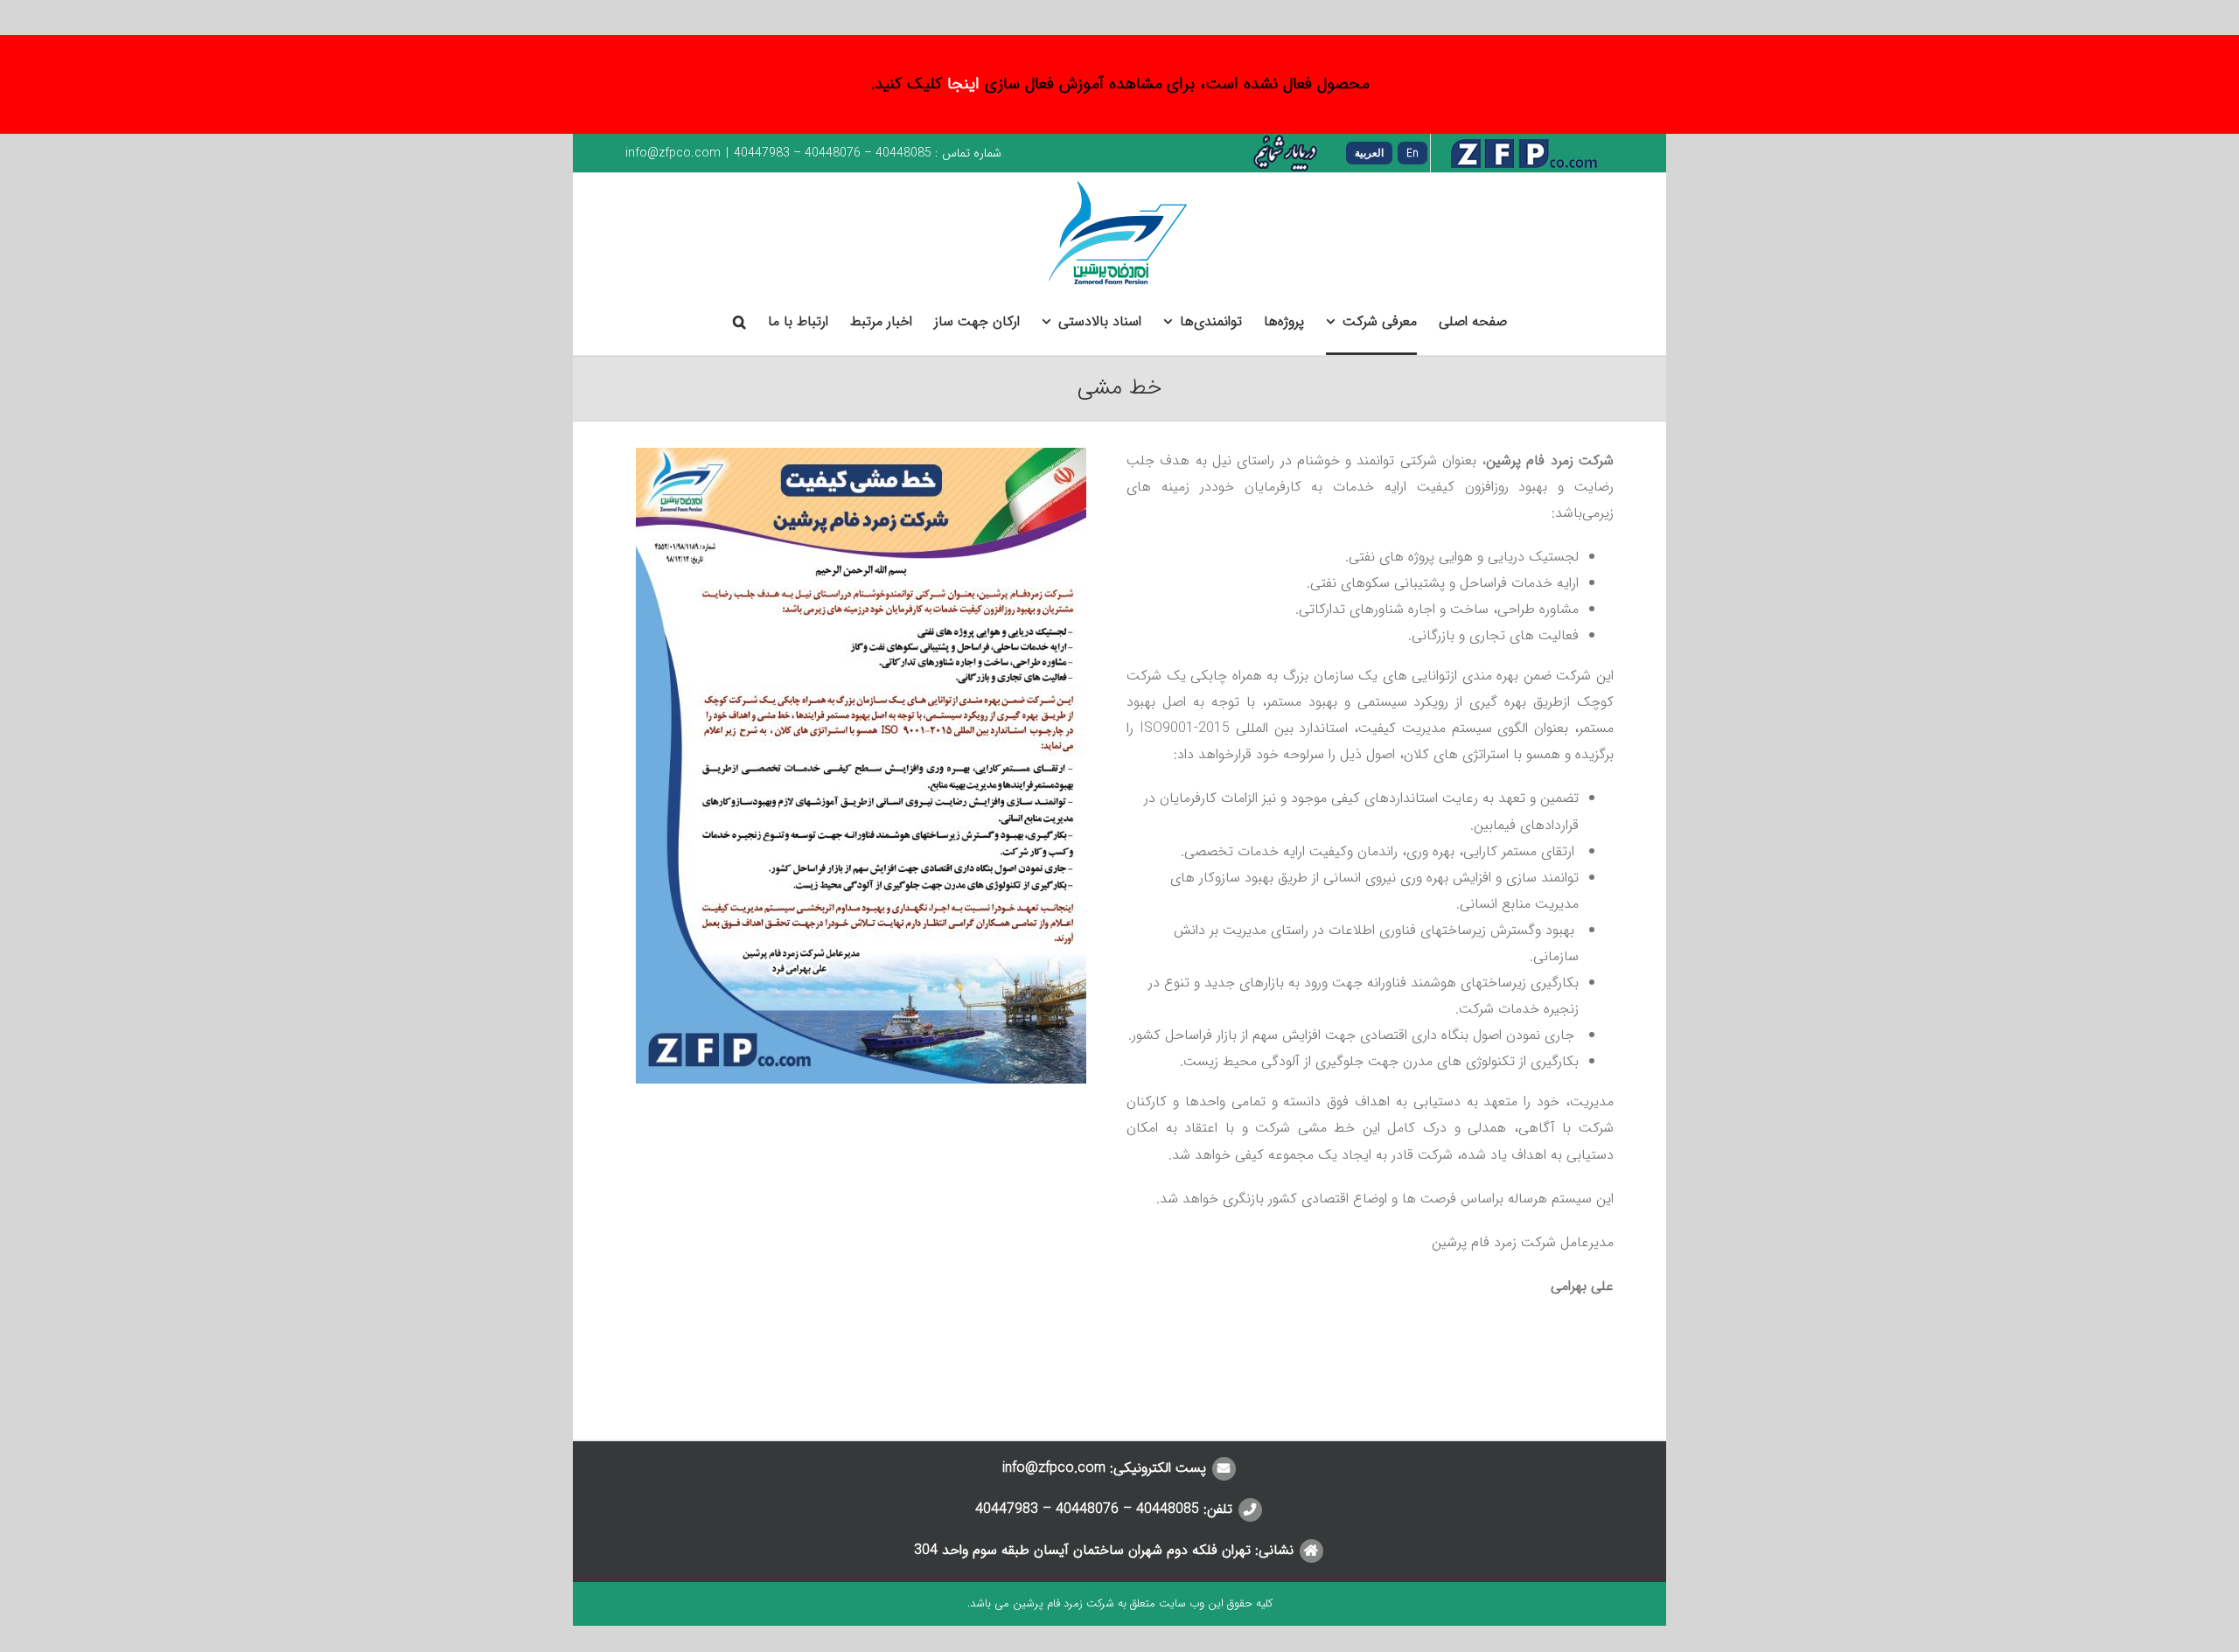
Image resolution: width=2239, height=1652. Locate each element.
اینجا (963, 84)
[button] (739, 323)
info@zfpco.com (673, 153)
